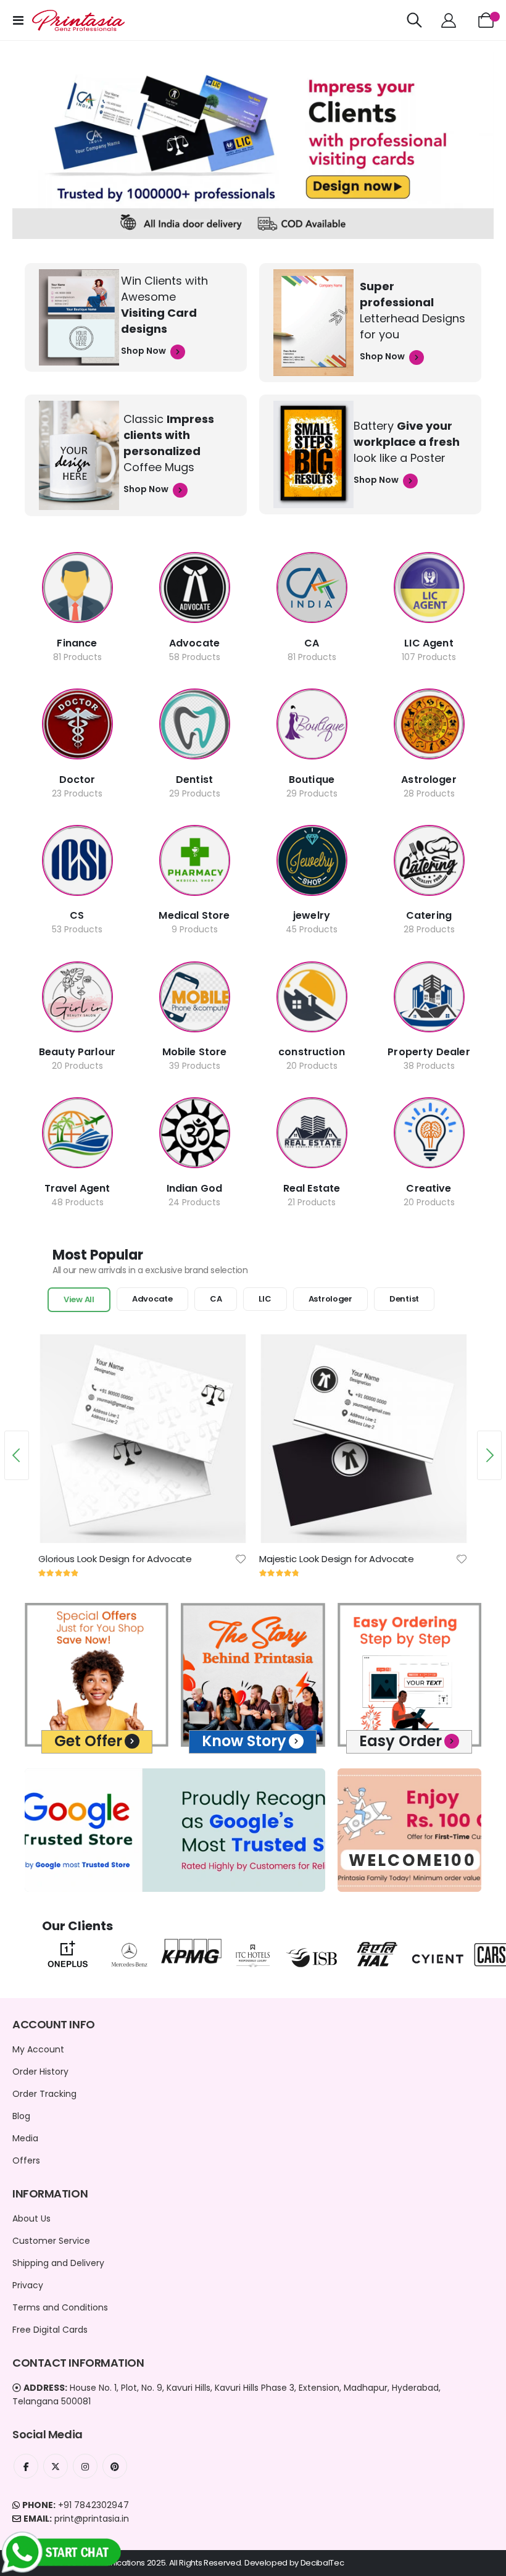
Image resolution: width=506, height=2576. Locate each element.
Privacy (28, 2285)
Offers (26, 2160)
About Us (31, 2218)
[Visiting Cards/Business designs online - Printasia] (78, 20)
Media (25, 2138)
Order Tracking (44, 2094)
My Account (38, 2049)
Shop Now (144, 351)
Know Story (244, 1741)
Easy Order (400, 1741)
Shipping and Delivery (58, 2263)
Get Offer (88, 1741)
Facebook (26, 2466)
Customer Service (51, 2241)
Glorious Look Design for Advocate (115, 1559)
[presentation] (17, 1455)
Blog (21, 2116)
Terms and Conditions (60, 2307)
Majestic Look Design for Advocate (337, 1559)
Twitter (56, 2466)
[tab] (79, 1300)
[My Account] (448, 20)
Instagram (85, 2466)
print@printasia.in (92, 2519)
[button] (241, 1559)
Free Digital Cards (50, 2330)
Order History (40, 2072)
